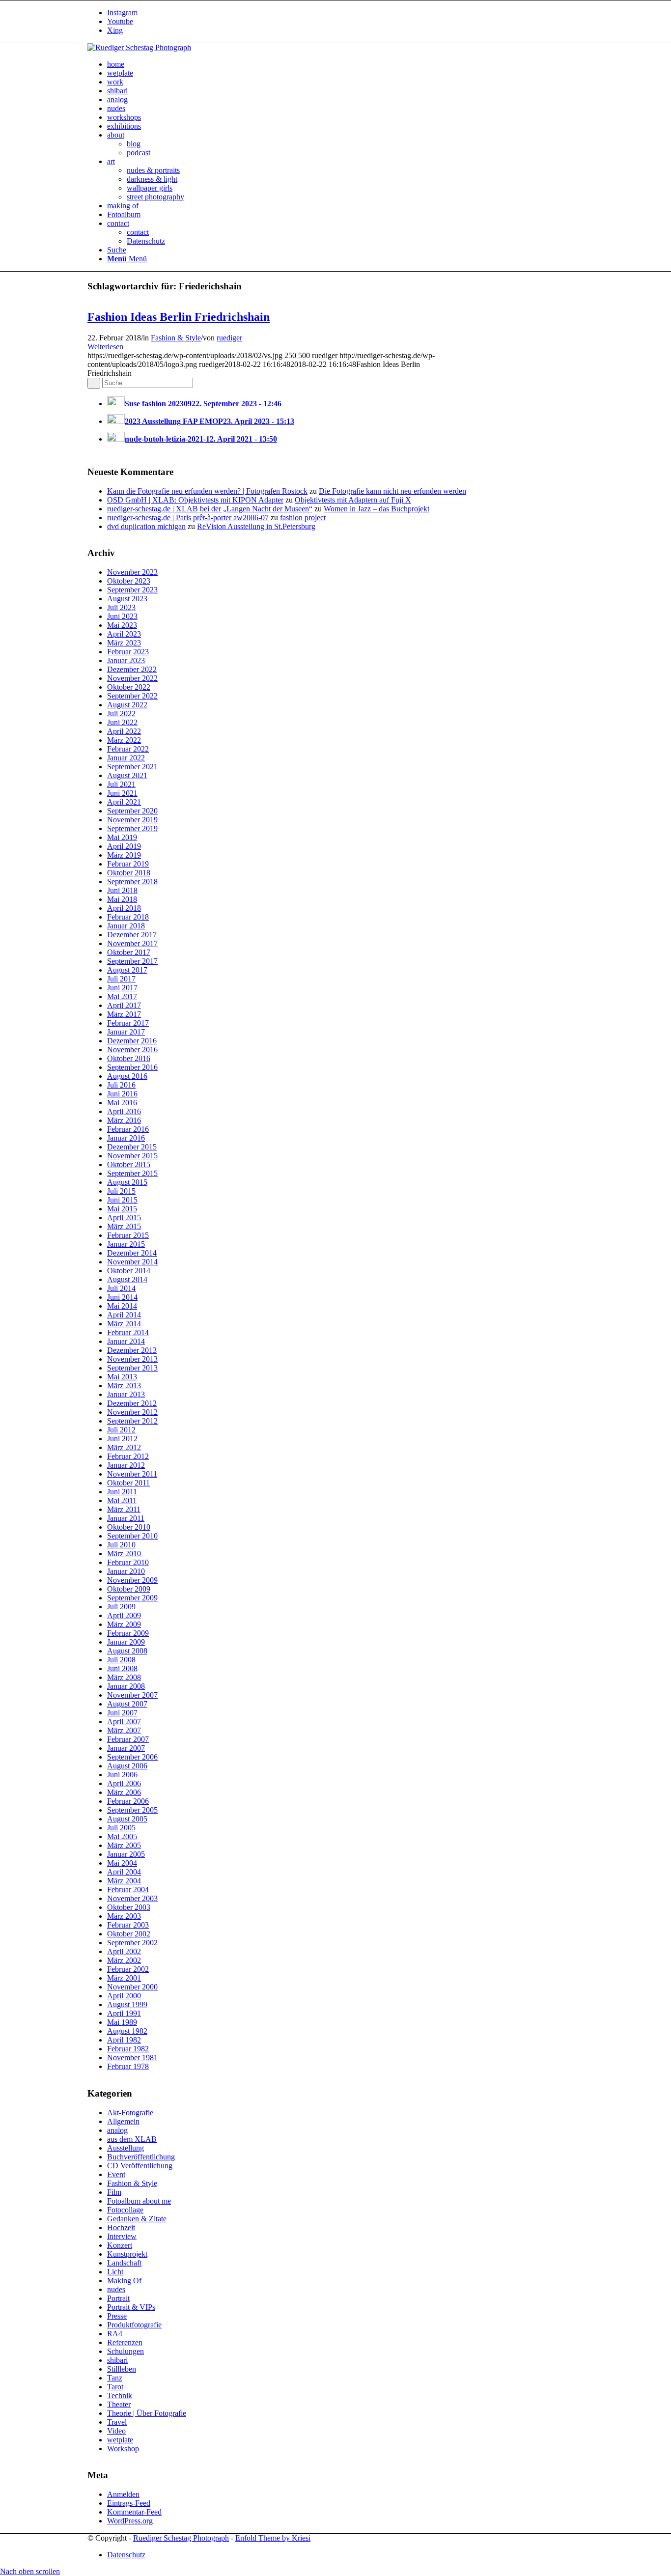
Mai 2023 (122, 625)
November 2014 (132, 1262)
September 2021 (132, 767)
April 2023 (124, 634)
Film (114, 2192)
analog (117, 2130)
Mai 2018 (122, 899)
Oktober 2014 (129, 1271)
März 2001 (124, 1978)
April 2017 (124, 1005)
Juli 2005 (121, 1828)
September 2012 (132, 1421)
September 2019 (132, 828)
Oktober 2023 (129, 581)
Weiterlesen (105, 347)
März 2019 (124, 855)
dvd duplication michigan (146, 526)
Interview (122, 2236)
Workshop (123, 2449)
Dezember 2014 (132, 1253)
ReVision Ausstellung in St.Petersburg (256, 526)
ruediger (229, 338)
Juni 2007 (122, 1713)
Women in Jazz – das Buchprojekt (377, 509)
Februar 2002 (128, 1969)
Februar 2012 (128, 1456)
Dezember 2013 (132, 1350)
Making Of (124, 2281)
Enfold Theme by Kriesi (273, 2538)
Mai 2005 (122, 1836)
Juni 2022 (122, 722)
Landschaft (124, 2263)
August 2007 (127, 1704)
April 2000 (124, 1996)
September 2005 (132, 1810)
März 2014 (124, 1324)
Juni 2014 (122, 1297)
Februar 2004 (128, 1890)
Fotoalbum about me (139, 2201)
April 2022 (124, 731)
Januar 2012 (126, 1465)
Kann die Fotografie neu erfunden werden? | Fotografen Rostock (207, 491)
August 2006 (127, 1766)
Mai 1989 (122, 2022)
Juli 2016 (121, 1085)
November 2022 (132, 678)
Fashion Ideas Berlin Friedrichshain (179, 317)
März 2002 (124, 1960)
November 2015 (132, 1156)
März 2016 (124, 1120)
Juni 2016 (122, 1094)
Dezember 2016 (132, 1041)
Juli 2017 (121, 979)
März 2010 (124, 1554)
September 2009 (132, 1598)
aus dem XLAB (132, 2139)
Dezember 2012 (132, 1403)
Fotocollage (125, 2210)
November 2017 (132, 943)
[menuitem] (345, 64)
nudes (116, 2289)
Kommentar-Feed (134, 2512)
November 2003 (132, 1898)
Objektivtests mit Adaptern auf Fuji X (353, 500)
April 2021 (124, 802)
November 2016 (132, 1050)
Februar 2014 (128, 1332)
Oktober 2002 (129, 1934)
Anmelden (123, 2494)
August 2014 (127, 1279)
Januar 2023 (126, 660)
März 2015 (124, 1226)
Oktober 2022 (129, 687)
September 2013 (132, 1368)
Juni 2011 (122, 1492)
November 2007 (132, 1695)
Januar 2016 (126, 1138)
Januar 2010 (126, 1571)
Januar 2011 (126, 1518)
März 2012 (124, 1447)
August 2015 (127, 1182)
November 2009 (132, 1580)
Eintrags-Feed (129, 2503)
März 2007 (124, 1730)
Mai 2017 (122, 996)
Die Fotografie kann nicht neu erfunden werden (392, 491)
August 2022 (127, 705)
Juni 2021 (122, 793)
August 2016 (127, 1076)
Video (116, 2431)
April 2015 (124, 1218)
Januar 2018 (126, 926)
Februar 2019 (128, 864)
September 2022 (132, 696)
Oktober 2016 (129, 1058)
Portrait (118, 2298)
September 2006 (132, 1757)
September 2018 (132, 882)
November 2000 (132, 1987)
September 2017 (132, 961)
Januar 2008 (126, 1686)
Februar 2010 (128, 1562)
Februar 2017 (128, 1023)
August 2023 (127, 599)
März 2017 (124, 1014)
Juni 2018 (122, 890)
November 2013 (132, 1359)
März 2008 (124, 1677)
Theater (119, 2404)
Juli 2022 (121, 714)
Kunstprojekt (127, 2254)
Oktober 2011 (128, 1483)
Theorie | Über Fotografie (147, 2413)
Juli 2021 (121, 784)
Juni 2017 (122, 988)
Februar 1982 (128, 2049)
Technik (120, 2395)
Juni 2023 (122, 616)
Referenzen (125, 2342)
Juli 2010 (121, 1545)
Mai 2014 (122, 1306)
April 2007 (124, 1722)
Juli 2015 (121, 1191)
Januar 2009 (126, 1642)
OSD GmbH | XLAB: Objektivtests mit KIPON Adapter (195, 500)
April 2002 (124, 1951)
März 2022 (124, 740)
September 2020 (132, 811)
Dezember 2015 (132, 1147)
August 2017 (127, 970)
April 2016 (124, 1111)
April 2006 (124, 1783)
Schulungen (126, 2351)
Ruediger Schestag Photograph (181, 2538)
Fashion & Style (176, 338)
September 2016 (132, 1067)
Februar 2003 (128, 1925)
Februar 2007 (128, 1739)
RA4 (115, 2334)
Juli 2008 (121, 1660)
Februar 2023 (128, 652)
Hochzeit (121, 2227)
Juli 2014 (121, 1288)
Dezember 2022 (132, 669)
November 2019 (132, 820)
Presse (117, 2316)
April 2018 (124, 908)
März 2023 (124, 643)
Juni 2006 (122, 1775)
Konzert (120, 2245)
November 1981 (132, 2058)
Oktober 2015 (129, 1164)
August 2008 (127, 1651)
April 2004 (124, 1872)
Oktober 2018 (129, 873)
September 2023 (132, 590)
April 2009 (124, 1615)
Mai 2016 (122, 1103)
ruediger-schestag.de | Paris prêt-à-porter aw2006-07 (188, 518)
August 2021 (127, 775)
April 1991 (124, 2013)
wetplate (120, 2440)
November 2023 (132, 572)
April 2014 (124, 1315)
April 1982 (124, 2040)
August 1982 (127, 2031)
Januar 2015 (126, 1244)
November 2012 (132, 1412)
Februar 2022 (128, 749)
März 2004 (124, 1881)
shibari (117, 2360)
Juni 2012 (122, 1439)
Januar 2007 (126, 1748)
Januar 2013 (126, 1394)
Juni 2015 (122, 1200)
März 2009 (124, 1624)
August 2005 (127, 1819)
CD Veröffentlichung (140, 2166)
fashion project (303, 518)
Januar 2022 (126, 758)
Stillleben (122, 2369)
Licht (115, 2272)
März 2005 (124, 1845)
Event (116, 2174)
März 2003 (124, 1916)
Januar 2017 (126, 1032)
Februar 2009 (128, 1633)
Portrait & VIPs (131, 2307)
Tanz (115, 2378)
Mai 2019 (122, 837)
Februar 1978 (128, 2066)
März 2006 (124, 1792)
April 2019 (124, 846)
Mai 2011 (122, 1500)
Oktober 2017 (129, 952)
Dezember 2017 (132, 935)
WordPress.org (130, 2521)
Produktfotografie (134, 2325)
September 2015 (132, 1173)
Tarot (115, 2387)
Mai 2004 (122, 1863)
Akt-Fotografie (130, 2113)
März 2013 (124, 1386)
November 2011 (132, 1474)
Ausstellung (126, 2148)
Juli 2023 (121, 607)
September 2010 (132, 1536)
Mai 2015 (122, 1209)
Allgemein (123, 2121)
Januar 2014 (126, 1341)
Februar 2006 (128, 1801)
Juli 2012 (121, 1430)
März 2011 (124, 1509)
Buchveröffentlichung (141, 2157)
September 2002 (132, 1943)
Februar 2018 (128, 917)
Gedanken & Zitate (137, 2219)
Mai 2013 (122, 1377)
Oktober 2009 (129, 1589)
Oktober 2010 (129, 1527)
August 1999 (127, 2004)
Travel (117, 2422)
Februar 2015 (128, 1235)
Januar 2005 (126, 1854)
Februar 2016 (128, 1129)
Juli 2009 (121, 1607)
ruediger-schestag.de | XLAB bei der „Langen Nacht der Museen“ (210, 509)
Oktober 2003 (129, 1907)
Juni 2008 (122, 1668)
